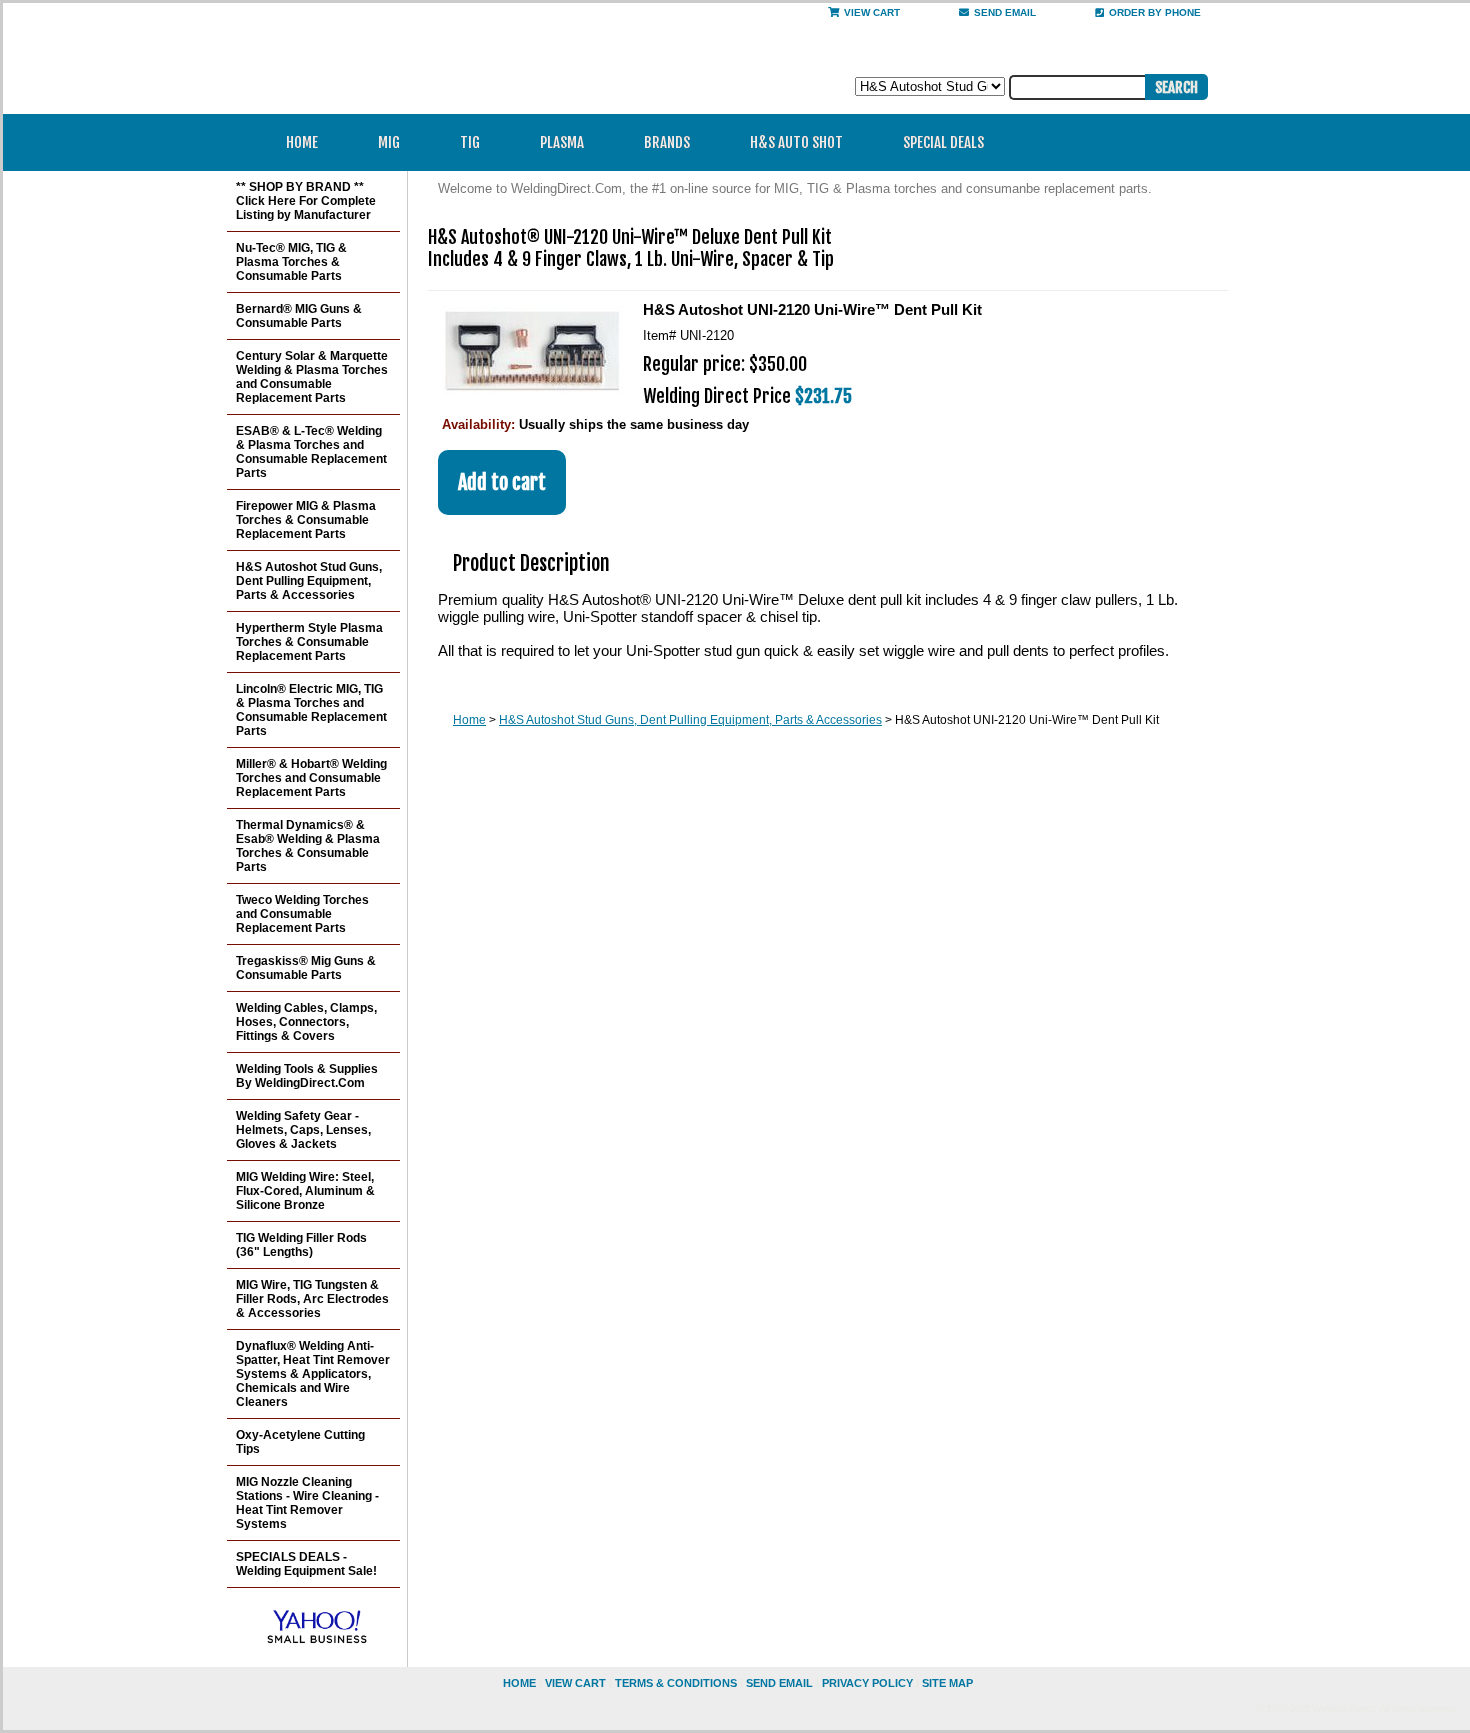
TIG (470, 142)
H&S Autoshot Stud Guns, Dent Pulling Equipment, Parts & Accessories (690, 720)
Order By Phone (1155, 12)
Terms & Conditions (676, 1683)
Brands (667, 142)
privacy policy (867, 1683)
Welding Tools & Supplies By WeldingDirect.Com (307, 1076)
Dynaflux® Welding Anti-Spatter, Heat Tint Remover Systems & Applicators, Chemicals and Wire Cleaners (313, 1374)
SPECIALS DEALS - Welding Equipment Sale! (306, 1564)
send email (1005, 12)
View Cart (872, 12)
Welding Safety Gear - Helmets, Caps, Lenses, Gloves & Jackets (303, 1130)
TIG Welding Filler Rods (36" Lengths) (301, 1245)
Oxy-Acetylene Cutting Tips (300, 1442)
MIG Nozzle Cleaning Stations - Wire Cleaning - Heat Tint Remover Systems (307, 1503)
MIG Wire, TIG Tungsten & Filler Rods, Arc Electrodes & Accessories (312, 1299)
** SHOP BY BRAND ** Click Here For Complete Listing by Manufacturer (306, 201)
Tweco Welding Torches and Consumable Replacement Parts (302, 914)
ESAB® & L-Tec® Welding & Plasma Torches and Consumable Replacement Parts (311, 452)
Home (302, 142)
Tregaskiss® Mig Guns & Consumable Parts (306, 968)
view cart (575, 1683)
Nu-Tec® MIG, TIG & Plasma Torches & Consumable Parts (291, 262)
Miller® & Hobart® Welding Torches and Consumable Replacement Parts (311, 778)
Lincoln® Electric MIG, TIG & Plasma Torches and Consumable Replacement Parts (311, 710)
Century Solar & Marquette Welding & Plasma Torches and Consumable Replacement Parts (312, 377)
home (519, 1683)
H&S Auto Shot (796, 142)
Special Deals (943, 142)
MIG (389, 142)
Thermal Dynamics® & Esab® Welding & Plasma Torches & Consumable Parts (308, 846)
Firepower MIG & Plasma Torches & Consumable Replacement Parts (306, 520)
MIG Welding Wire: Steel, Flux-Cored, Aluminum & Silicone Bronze (305, 1191)
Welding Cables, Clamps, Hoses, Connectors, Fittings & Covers (306, 1022)
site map (947, 1683)
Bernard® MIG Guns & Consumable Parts (299, 316)
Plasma (562, 142)
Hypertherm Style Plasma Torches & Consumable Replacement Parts (309, 642)
